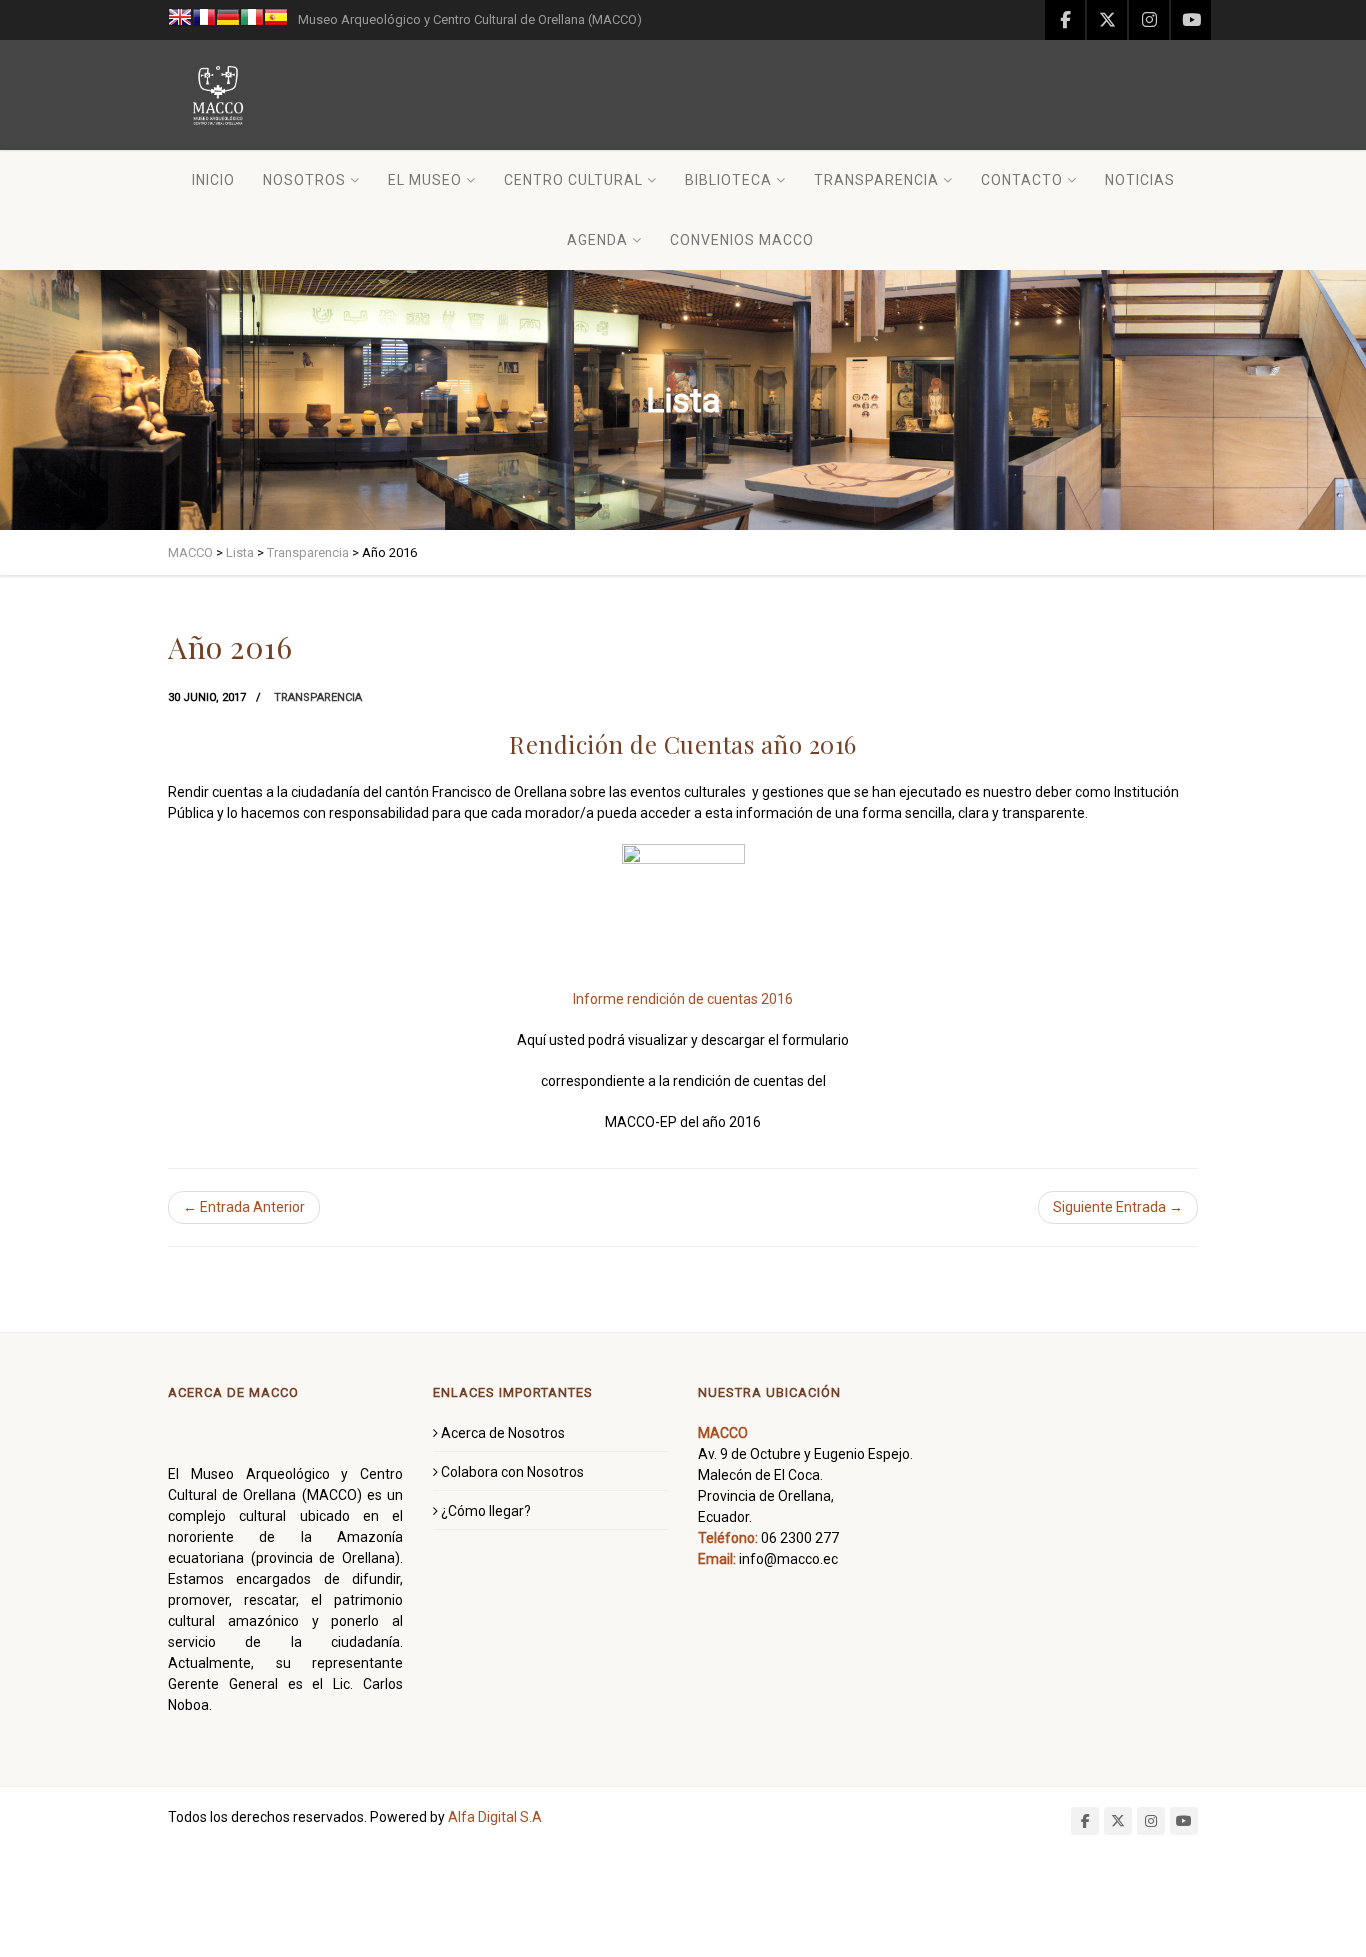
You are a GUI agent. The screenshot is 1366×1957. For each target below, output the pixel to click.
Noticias (1140, 180)
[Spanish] (276, 20)
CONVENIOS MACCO (742, 240)
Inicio (213, 180)
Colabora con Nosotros (512, 1472)
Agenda (597, 240)
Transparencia (876, 180)
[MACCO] (218, 95)
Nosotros (304, 180)
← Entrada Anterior (244, 1207)
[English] (180, 20)
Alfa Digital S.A (495, 1817)
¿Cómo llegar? (486, 1511)
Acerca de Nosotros (503, 1433)
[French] (204, 20)
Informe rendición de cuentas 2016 (683, 999)
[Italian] (252, 20)
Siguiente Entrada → (1118, 1207)
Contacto (1022, 180)
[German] (228, 20)
